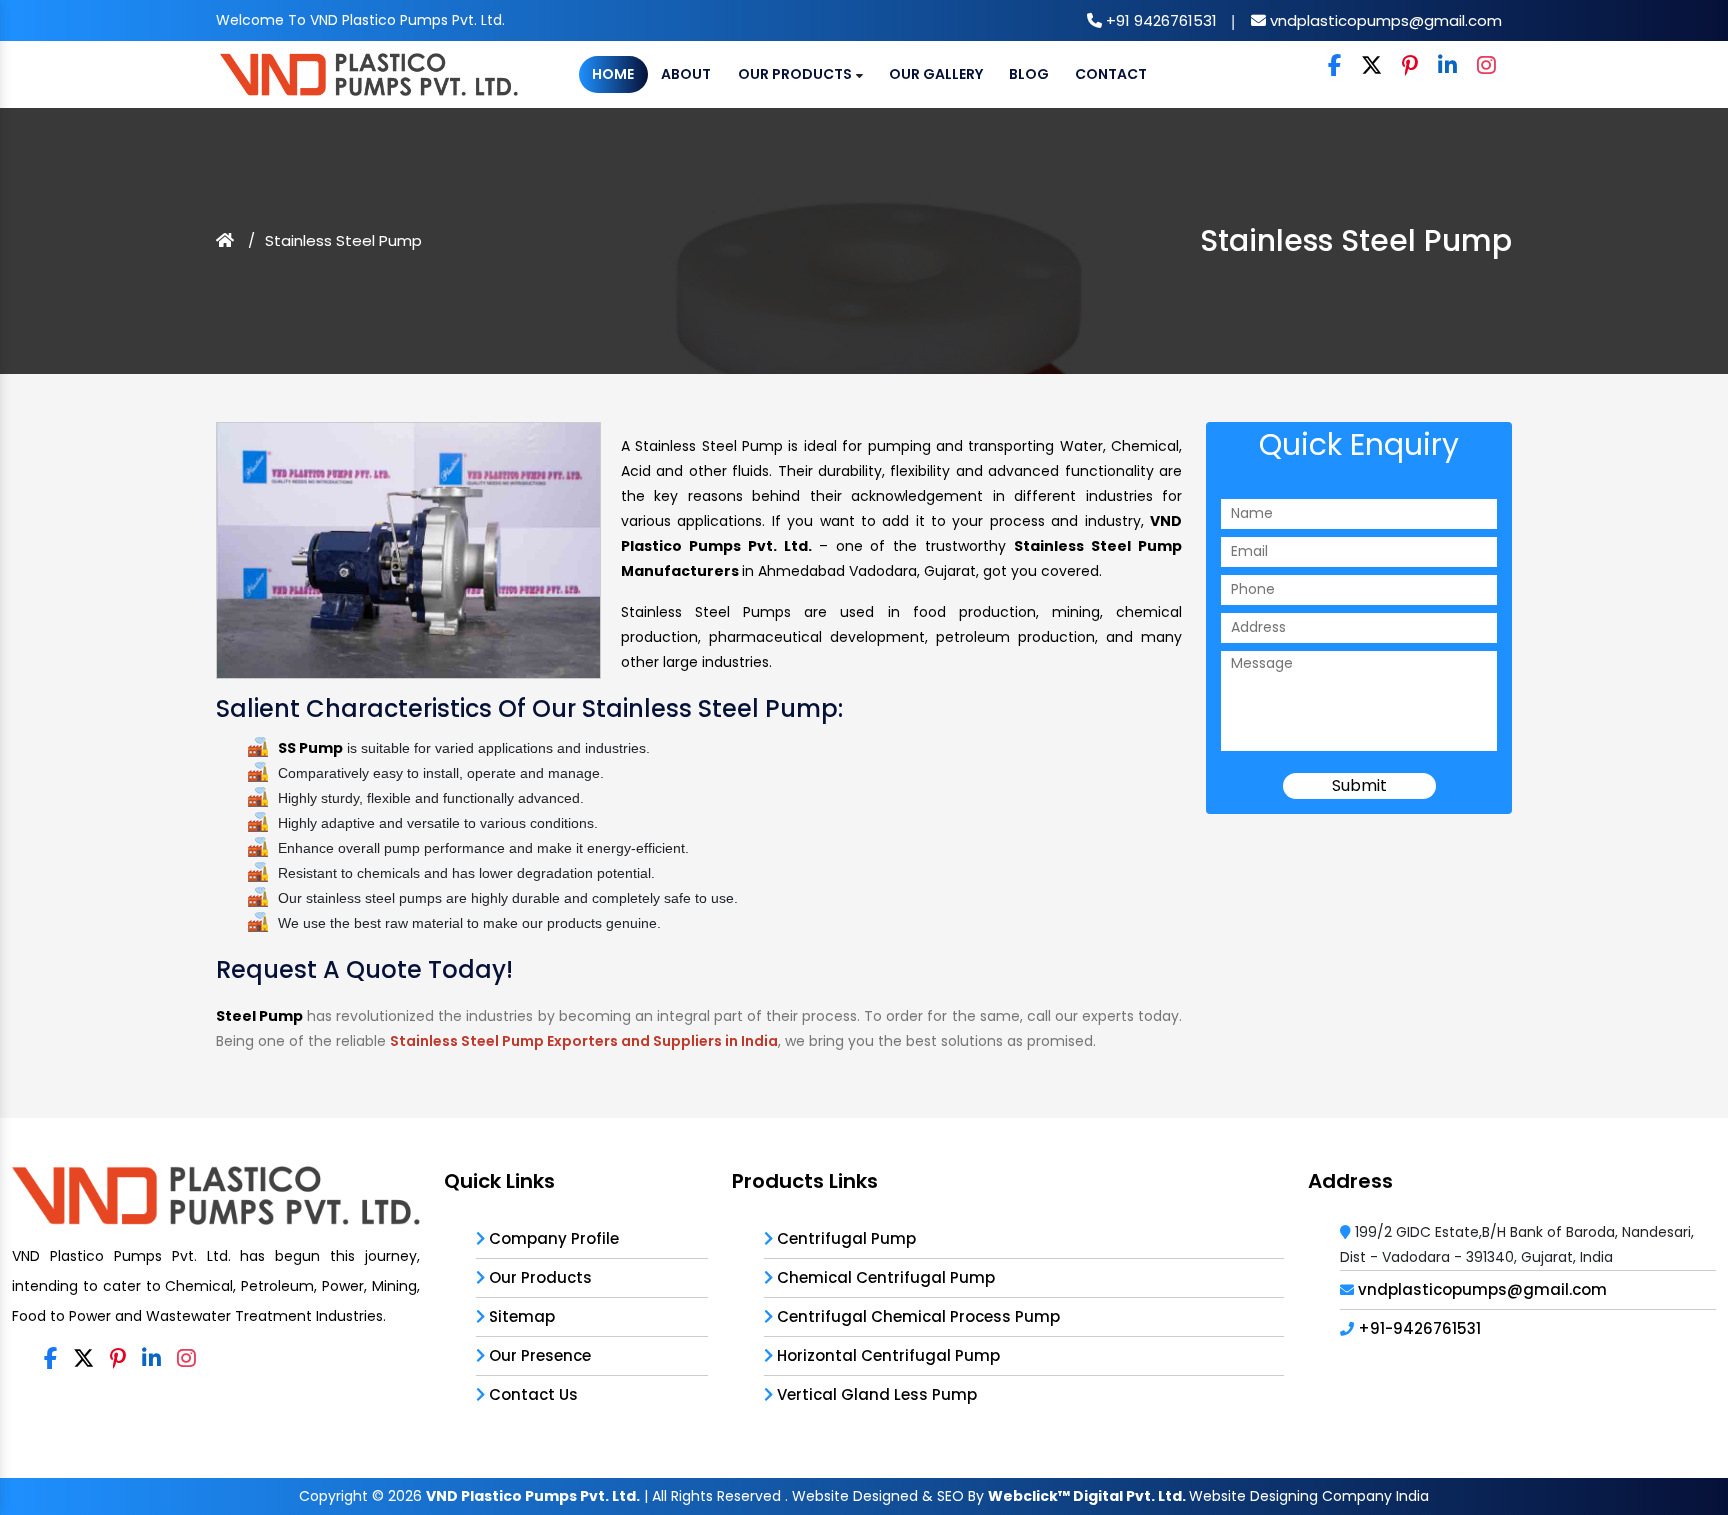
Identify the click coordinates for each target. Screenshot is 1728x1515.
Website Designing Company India (1309, 1496)
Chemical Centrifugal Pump (884, 1277)
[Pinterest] (1410, 66)
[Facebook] (1334, 66)
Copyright (333, 1496)
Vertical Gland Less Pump (875, 1394)
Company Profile (552, 1238)
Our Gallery (936, 74)
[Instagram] (1486, 66)
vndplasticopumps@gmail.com (1384, 20)
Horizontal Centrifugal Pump (886, 1355)
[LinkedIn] (1447, 66)
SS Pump (310, 748)
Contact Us (531, 1394)
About (686, 74)
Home (613, 74)
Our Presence (538, 1355)
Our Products (796, 74)
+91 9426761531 (1159, 20)
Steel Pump (259, 1016)
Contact (1111, 74)
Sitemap (520, 1316)
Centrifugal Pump (844, 1238)
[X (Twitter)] (1371, 66)
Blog (1029, 74)
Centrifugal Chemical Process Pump (916, 1316)
